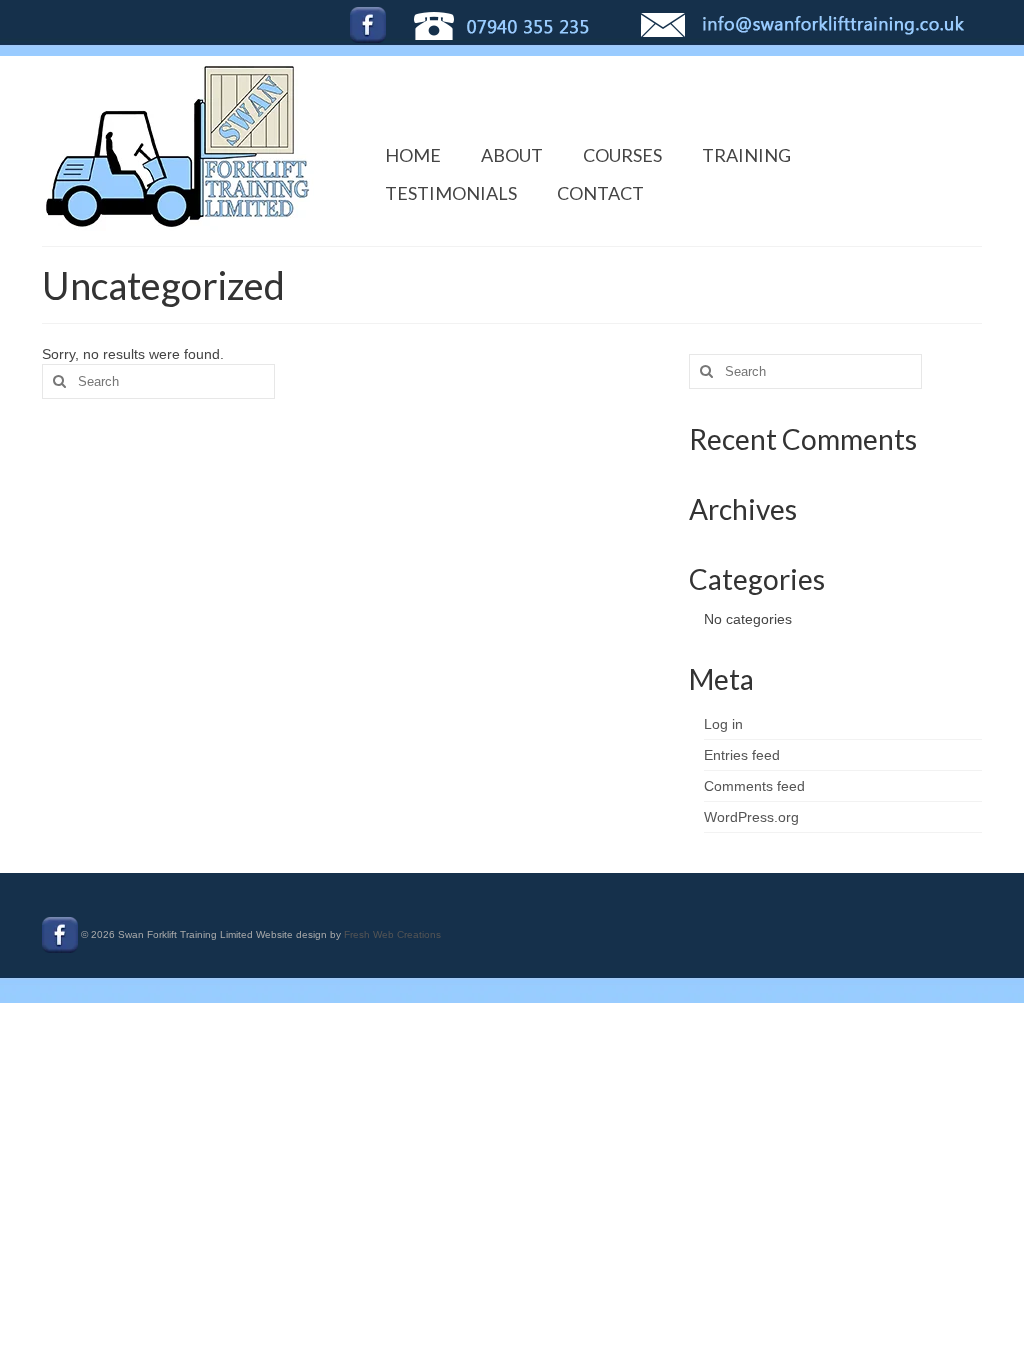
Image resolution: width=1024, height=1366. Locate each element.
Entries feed (742, 755)
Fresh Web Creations (392, 934)
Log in (723, 724)
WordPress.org (751, 817)
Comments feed (754, 786)
